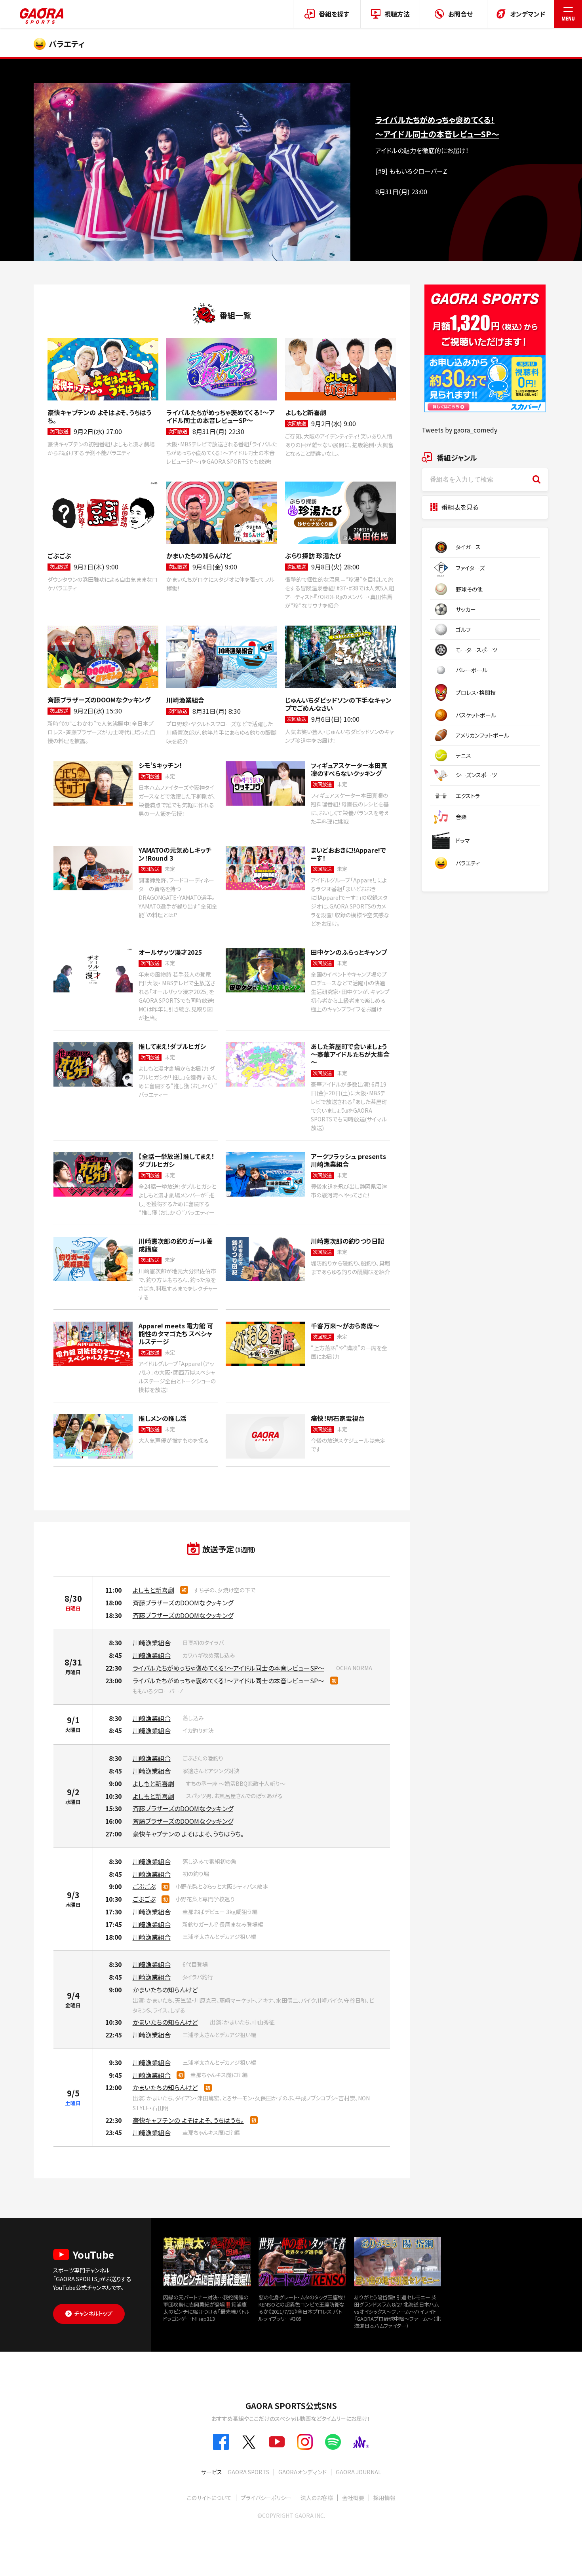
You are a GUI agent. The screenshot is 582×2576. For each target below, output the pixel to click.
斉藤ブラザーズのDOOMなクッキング (183, 1603)
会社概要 (353, 2498)
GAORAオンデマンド (302, 2472)
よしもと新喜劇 (153, 1590)
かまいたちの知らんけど (165, 1990)
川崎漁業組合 (152, 1643)
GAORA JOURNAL (359, 2472)
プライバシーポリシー (266, 2498)
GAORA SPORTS (248, 2472)
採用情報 (384, 2498)
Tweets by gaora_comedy (459, 430)
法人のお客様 (317, 2498)
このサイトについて (209, 2498)
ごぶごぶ (144, 1886)
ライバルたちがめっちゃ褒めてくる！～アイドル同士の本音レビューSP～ (228, 1668)
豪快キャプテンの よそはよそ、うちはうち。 (188, 1834)
